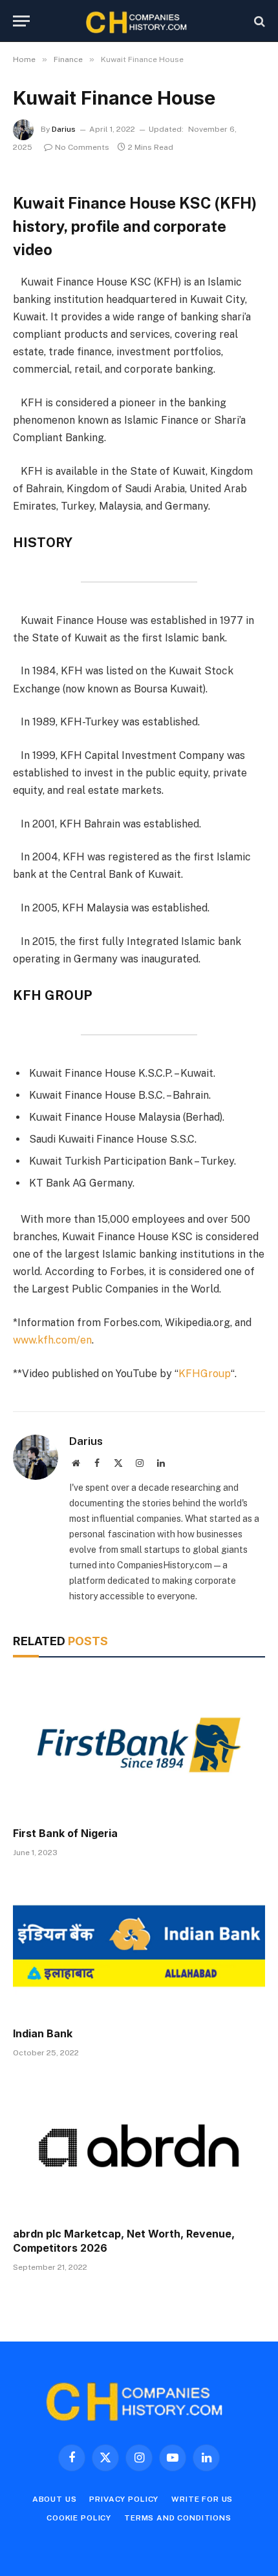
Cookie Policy (79, 2518)
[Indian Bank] (139, 1946)
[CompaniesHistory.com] (139, 21)
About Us (55, 2499)
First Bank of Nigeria (65, 1833)
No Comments (82, 147)
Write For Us (202, 2499)
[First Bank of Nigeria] (139, 1745)
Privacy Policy (124, 2499)
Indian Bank (43, 2033)
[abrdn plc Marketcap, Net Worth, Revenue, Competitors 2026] (139, 2146)
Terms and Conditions (178, 2518)
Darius (64, 129)
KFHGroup (205, 1374)
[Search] (258, 21)
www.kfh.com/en (52, 1340)
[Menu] (21, 21)
